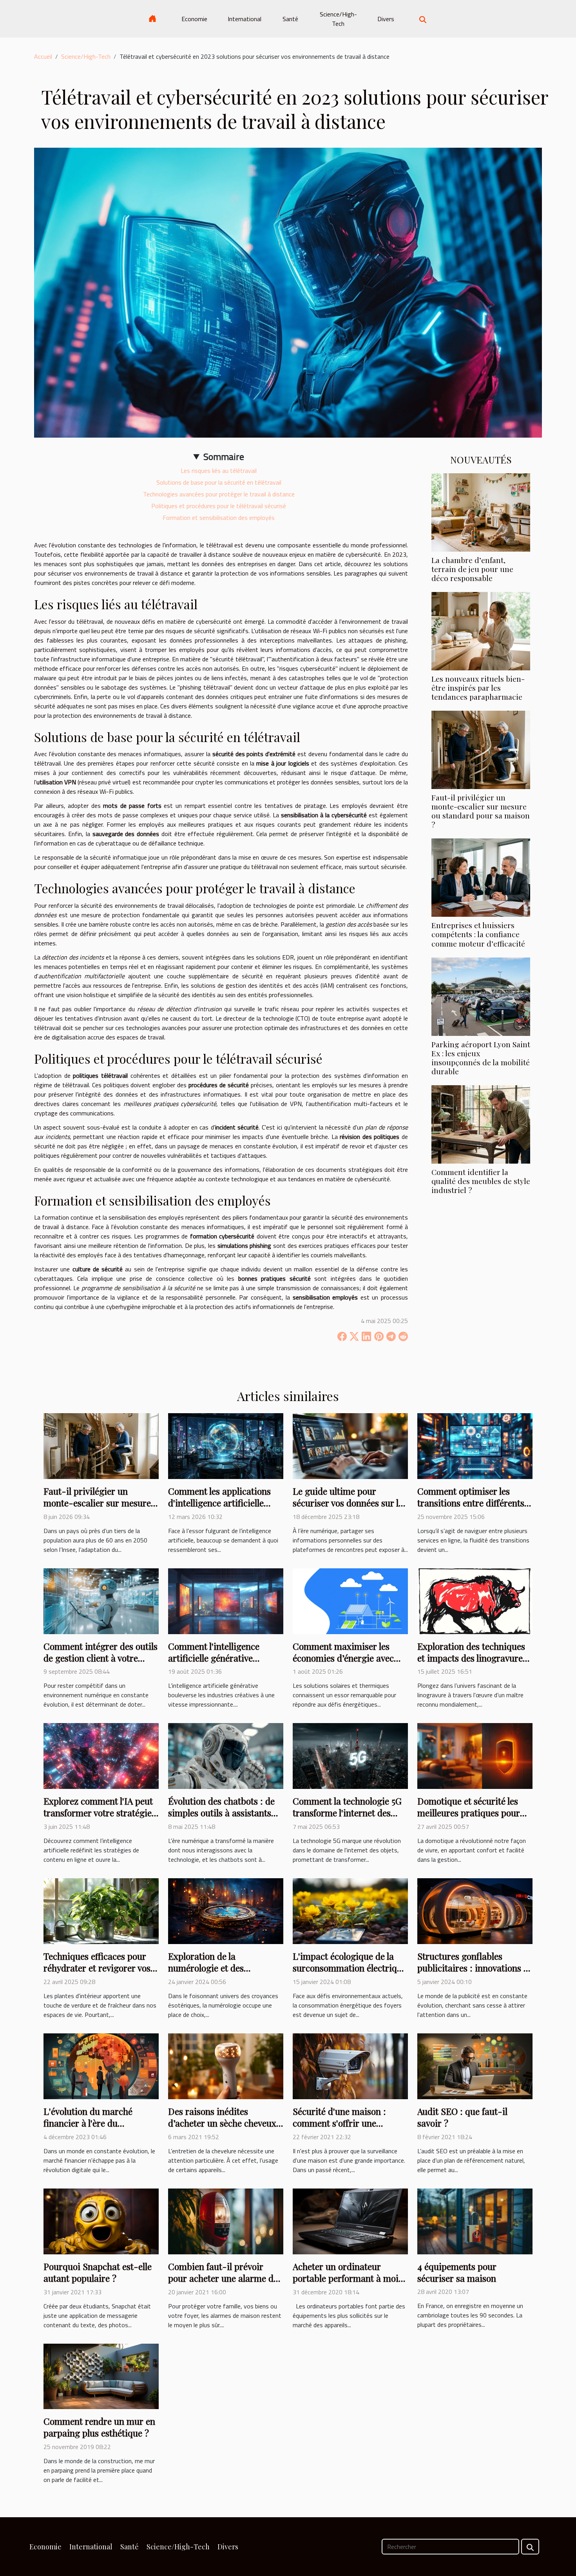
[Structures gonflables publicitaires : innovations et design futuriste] (475, 1910)
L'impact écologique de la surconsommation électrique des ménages (350, 1968)
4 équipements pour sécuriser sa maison (457, 2272)
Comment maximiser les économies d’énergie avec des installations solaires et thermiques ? (346, 1664)
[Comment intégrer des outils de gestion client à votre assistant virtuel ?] (101, 1600)
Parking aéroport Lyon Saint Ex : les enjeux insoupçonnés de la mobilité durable (481, 1058)
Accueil (43, 56)
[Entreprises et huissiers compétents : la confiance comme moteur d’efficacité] (481, 877)
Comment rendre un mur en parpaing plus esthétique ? (99, 2427)
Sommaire (224, 456)
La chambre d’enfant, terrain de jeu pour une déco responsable (472, 569)
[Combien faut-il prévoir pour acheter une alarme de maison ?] (226, 2221)
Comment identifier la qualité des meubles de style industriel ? (481, 1181)
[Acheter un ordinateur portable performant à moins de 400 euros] (350, 2221)
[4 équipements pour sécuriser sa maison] (475, 2221)
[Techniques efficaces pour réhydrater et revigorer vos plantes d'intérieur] (101, 1910)
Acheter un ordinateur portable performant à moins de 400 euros (350, 2278)
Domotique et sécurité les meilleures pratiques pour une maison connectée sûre (471, 1813)
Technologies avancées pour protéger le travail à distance (219, 494)
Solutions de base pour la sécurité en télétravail (219, 482)
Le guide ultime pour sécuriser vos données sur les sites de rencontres (350, 1503)
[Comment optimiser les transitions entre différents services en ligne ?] (475, 1445)
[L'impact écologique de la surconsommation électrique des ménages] (350, 1910)
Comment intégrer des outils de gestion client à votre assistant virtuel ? (101, 1658)
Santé (290, 19)
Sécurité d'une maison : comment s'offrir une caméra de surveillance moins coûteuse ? (339, 2129)
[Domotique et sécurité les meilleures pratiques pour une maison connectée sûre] (475, 1755)
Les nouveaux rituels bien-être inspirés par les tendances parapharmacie (478, 688)
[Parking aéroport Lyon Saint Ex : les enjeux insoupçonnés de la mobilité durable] (481, 996)
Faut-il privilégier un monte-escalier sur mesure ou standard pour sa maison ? (481, 811)
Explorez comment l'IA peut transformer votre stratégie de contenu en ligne (98, 1813)
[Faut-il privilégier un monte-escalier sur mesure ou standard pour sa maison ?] (481, 749)
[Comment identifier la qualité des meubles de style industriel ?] (481, 1124)
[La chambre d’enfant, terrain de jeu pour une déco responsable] (481, 512)
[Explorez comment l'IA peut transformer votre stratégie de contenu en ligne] (101, 1755)
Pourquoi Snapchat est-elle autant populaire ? (98, 2272)
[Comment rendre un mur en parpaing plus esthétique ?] (101, 2376)
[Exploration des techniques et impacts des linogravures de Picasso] (475, 1600)
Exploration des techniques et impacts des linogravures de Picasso (472, 1658)
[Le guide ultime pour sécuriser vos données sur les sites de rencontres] (350, 1445)
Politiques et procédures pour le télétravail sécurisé (219, 506)
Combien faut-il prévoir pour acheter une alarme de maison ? (223, 2278)
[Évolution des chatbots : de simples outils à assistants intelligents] (226, 1755)
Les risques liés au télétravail (219, 471)
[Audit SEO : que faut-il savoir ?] (475, 2066)
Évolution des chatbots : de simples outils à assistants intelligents (221, 1813)
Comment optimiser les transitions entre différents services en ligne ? (471, 1503)
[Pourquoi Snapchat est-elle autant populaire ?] (101, 2221)
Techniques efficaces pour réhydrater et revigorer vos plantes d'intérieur (97, 1968)
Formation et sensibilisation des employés (219, 518)
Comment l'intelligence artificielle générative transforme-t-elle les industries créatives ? (214, 1664)
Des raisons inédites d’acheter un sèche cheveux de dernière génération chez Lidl (224, 2129)
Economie (194, 19)
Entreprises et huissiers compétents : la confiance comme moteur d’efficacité (478, 934)
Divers (386, 19)
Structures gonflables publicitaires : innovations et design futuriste (474, 1968)
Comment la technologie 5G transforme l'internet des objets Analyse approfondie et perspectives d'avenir (347, 1818)
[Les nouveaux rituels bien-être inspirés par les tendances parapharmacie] (481, 630)
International (245, 19)
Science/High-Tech (338, 19)
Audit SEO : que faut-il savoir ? (462, 2117)
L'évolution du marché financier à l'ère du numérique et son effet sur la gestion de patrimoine (100, 2129)
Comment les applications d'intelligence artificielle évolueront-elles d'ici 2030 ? (223, 1503)
